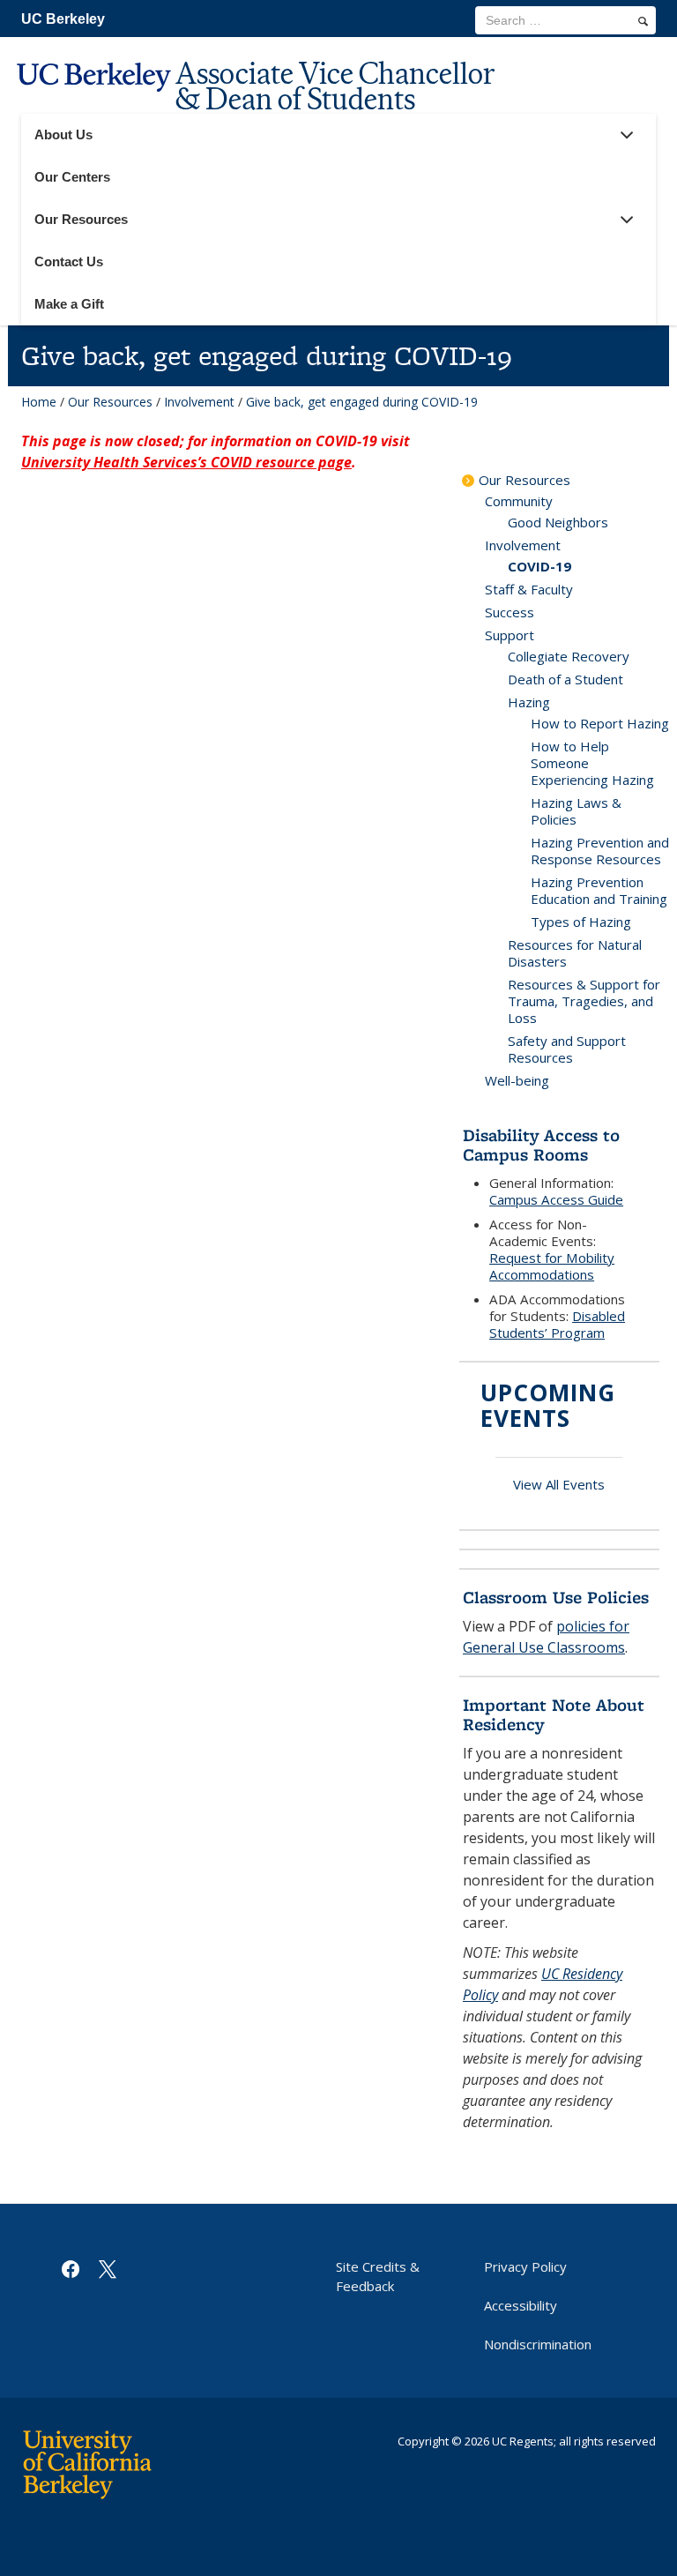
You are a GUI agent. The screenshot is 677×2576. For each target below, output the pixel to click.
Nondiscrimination (538, 2344)
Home (39, 402)
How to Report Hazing (600, 723)
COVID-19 (539, 566)
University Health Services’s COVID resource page (186, 462)
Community (519, 501)
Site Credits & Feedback (378, 2276)
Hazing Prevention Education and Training (599, 890)
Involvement (199, 402)
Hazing (529, 702)
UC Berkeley (63, 19)
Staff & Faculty (529, 589)
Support (510, 635)
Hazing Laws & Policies (576, 811)
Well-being (517, 1080)
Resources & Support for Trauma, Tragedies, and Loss (584, 1001)
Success (510, 612)
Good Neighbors (558, 522)
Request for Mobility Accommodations (552, 1266)
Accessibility (521, 2305)
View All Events (559, 1484)
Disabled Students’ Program (557, 1324)
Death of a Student (565, 679)
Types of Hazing (581, 922)
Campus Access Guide (556, 1199)
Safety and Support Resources (567, 1049)
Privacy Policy (525, 2266)
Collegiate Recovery (569, 656)
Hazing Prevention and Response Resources (600, 851)
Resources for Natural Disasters (575, 953)
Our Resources (110, 402)
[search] (643, 21)
